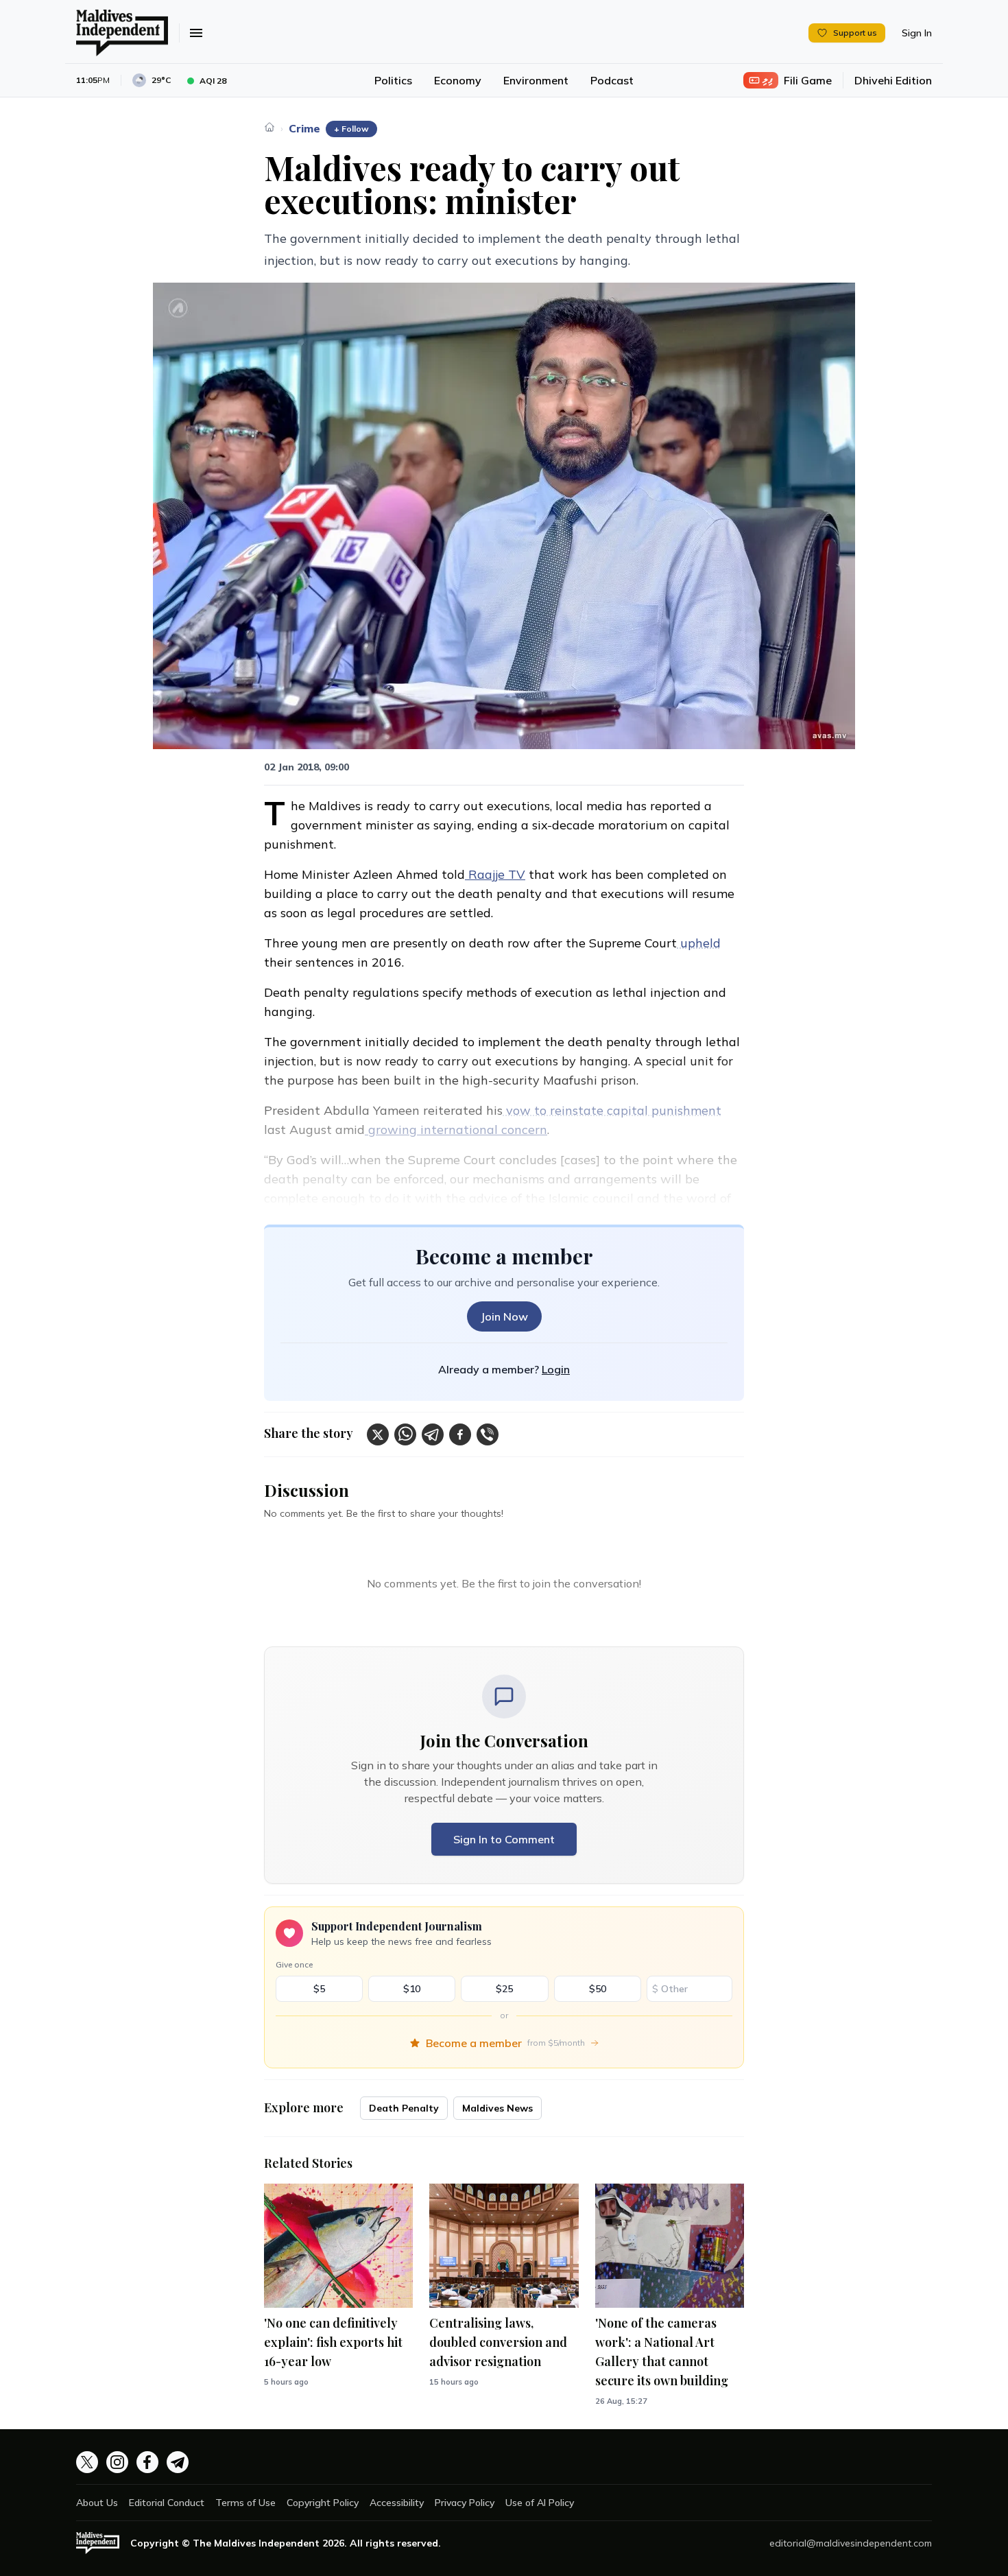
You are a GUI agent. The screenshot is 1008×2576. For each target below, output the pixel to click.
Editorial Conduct (167, 2503)
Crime (304, 128)
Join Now (504, 1316)
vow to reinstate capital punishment (612, 1110)
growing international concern (456, 1130)
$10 (412, 1989)
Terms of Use (245, 2503)
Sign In (917, 33)
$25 (504, 1989)
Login (556, 1369)
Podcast (612, 80)
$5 (319, 1989)
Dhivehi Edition (893, 80)
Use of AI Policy (540, 2503)
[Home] (269, 127)
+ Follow (351, 129)
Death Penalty (404, 2108)
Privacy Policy (465, 2503)
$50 (598, 1989)
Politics (393, 80)
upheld (699, 943)
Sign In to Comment (504, 1839)
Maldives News (497, 2108)
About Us (97, 2503)
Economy (458, 80)
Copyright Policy (323, 2503)
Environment (536, 80)
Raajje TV (495, 874)
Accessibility (397, 2503)
